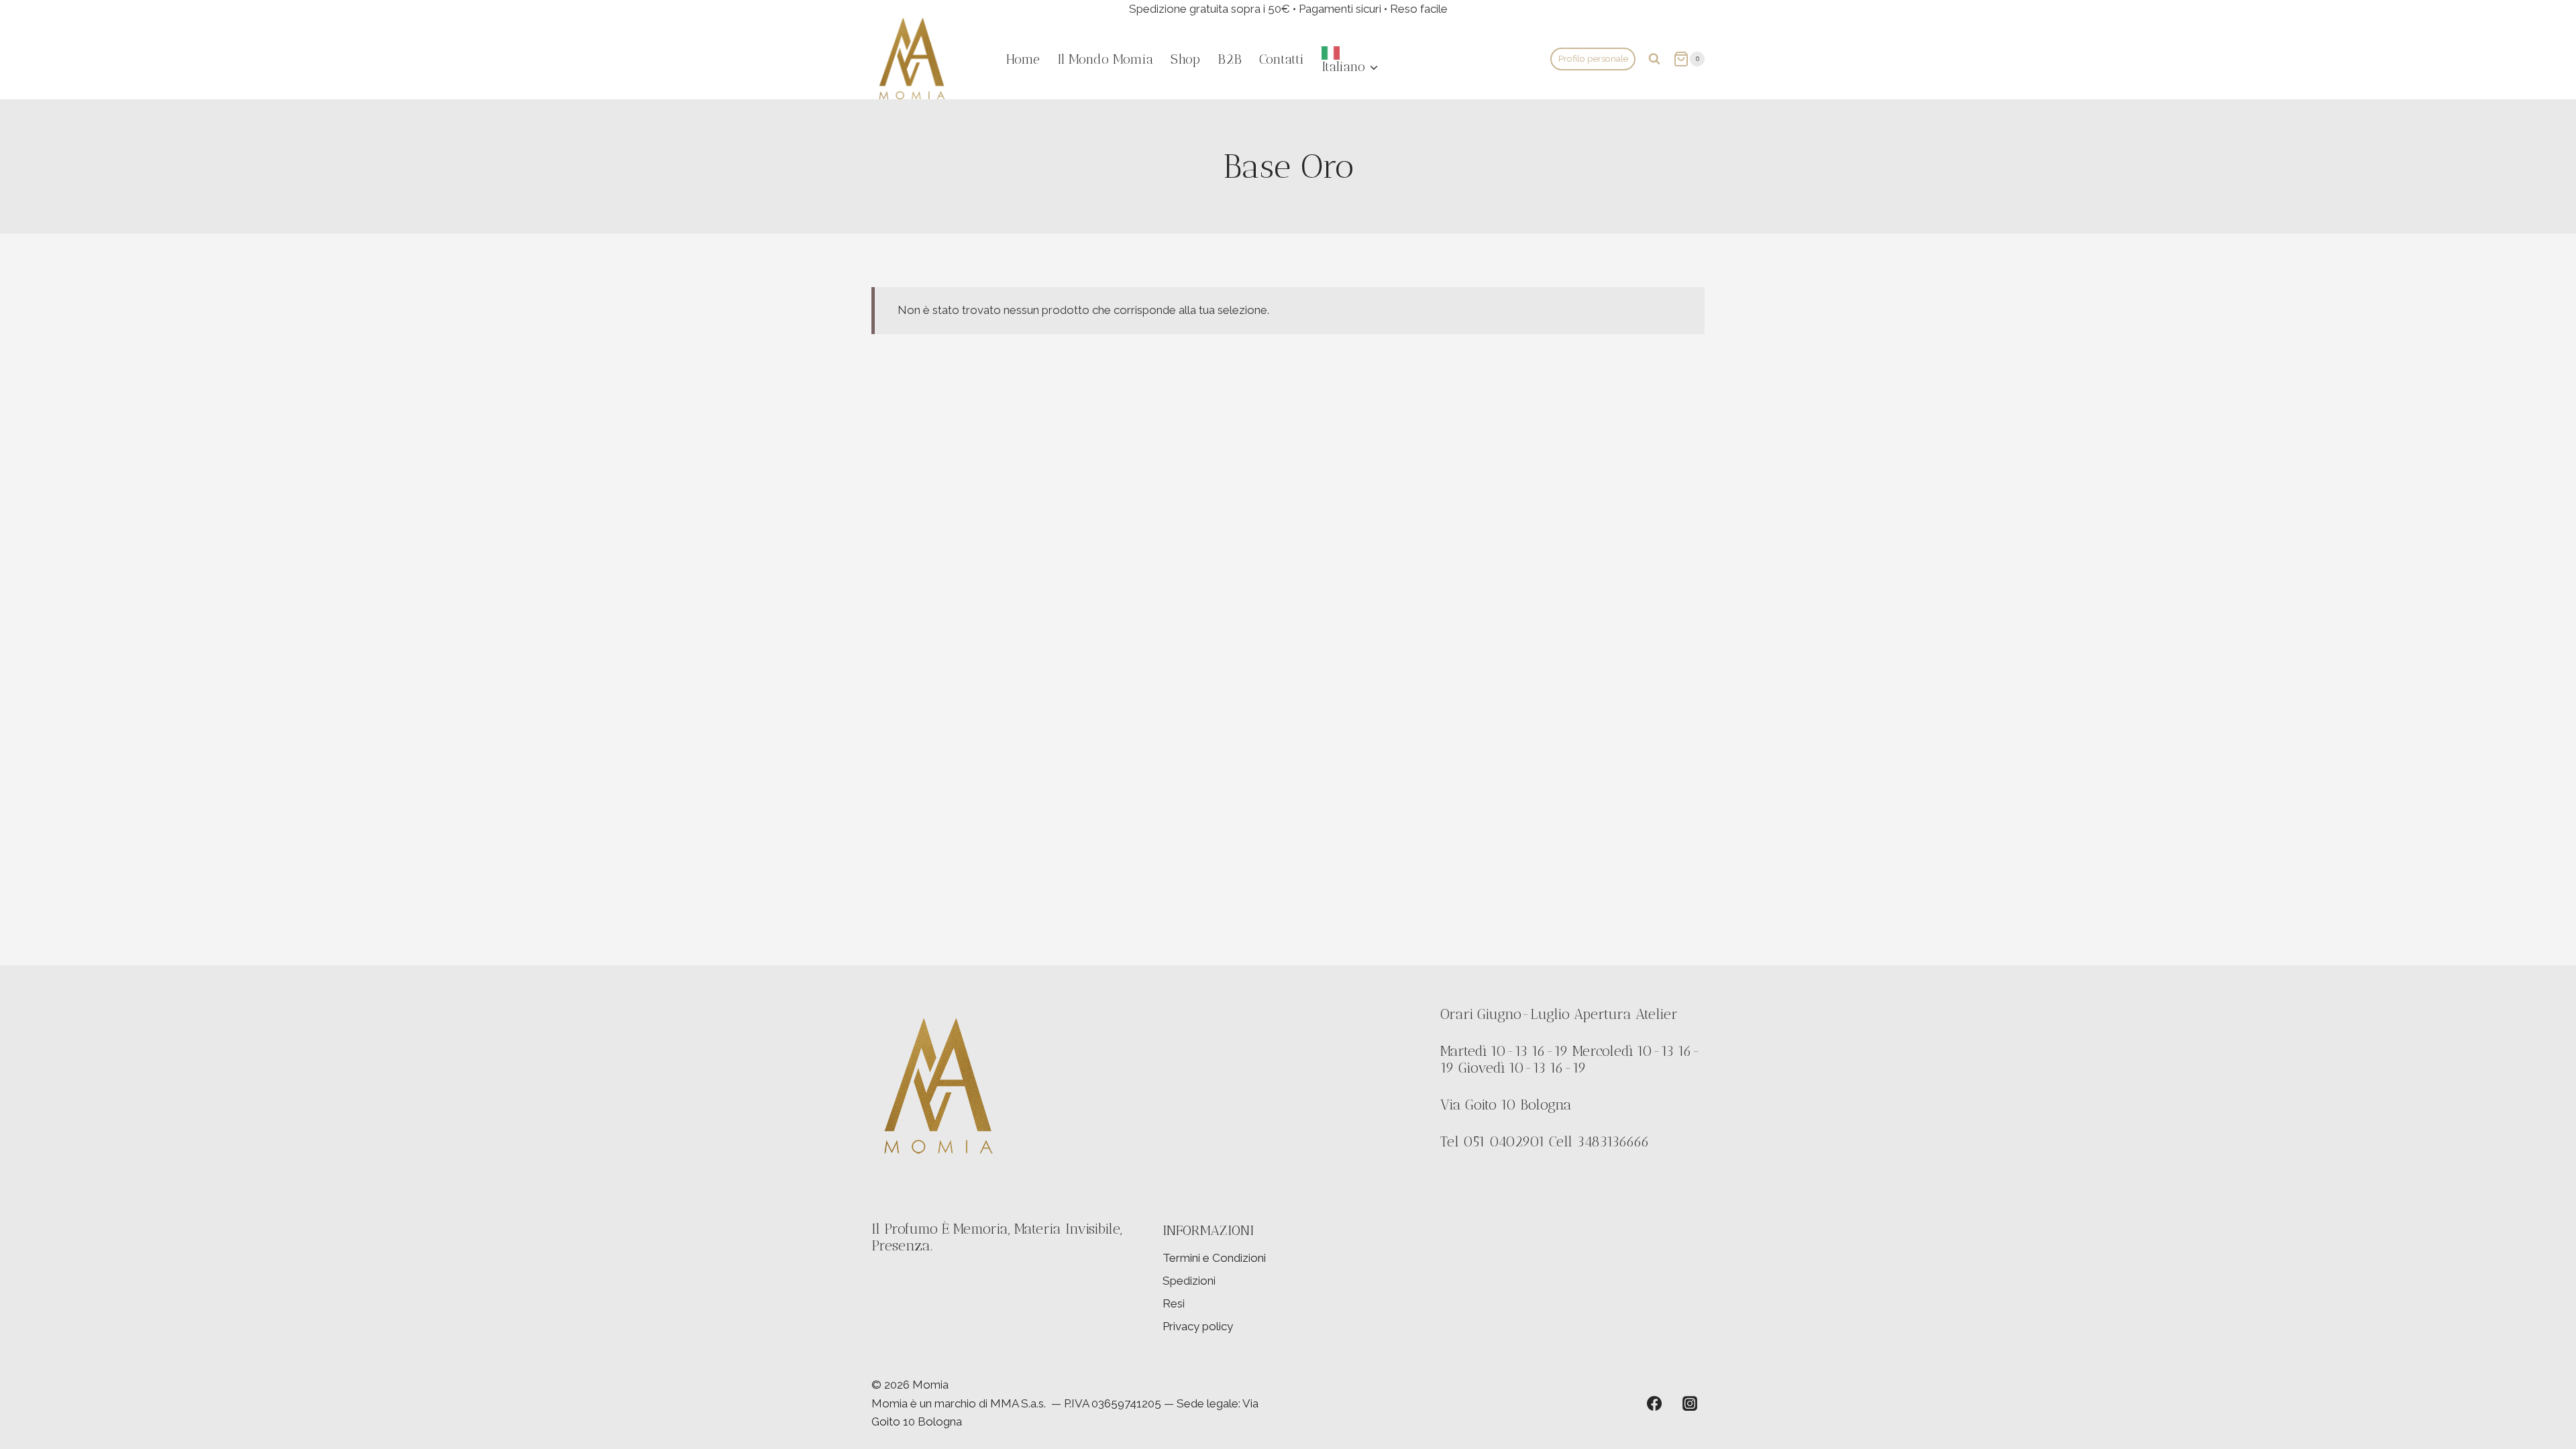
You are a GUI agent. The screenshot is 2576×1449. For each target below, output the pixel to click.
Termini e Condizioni (1214, 1258)
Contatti (1282, 59)
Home (1023, 59)
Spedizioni (1189, 1281)
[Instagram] (1690, 1403)
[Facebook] (1654, 1403)
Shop (1185, 59)
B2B (1230, 59)
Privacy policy (1198, 1326)
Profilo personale (1593, 58)
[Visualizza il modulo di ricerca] (1654, 59)
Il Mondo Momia (1105, 59)
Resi (1174, 1303)
